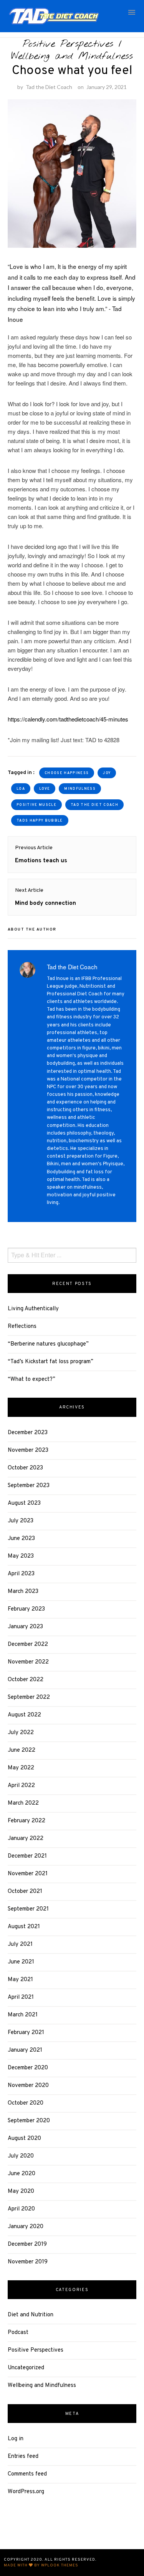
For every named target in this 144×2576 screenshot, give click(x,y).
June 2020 (22, 2174)
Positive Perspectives (68, 44)
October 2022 (26, 1680)
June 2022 (22, 1750)
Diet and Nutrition (31, 2315)
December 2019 (27, 2244)
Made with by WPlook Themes (41, 2565)
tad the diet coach (94, 805)
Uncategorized (26, 2368)
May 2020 (21, 2191)
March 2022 (23, 1803)
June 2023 (21, 1539)
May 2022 (21, 1768)
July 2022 (21, 1733)
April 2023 (21, 1574)
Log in (16, 2439)
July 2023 (21, 1521)
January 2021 (25, 2050)
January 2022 (26, 1839)
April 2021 (21, 1997)
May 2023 (21, 1556)
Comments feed (27, 2474)
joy (107, 773)
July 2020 (21, 2156)
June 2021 (21, 1962)
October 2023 (25, 1468)
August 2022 (24, 1715)
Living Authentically (33, 1309)
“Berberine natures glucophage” (48, 1344)
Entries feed (23, 2457)
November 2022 (28, 1662)
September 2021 (28, 1909)
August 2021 (24, 1927)
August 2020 (24, 2139)
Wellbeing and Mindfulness (72, 56)
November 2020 (28, 2086)
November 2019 (28, 2262)
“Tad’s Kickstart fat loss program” (50, 1362)
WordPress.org (26, 2492)
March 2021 (23, 2015)
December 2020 (28, 2068)
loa (21, 789)
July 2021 (20, 1944)
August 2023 (24, 1503)
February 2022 (26, 1821)
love (45, 789)
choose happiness (67, 773)
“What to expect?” (31, 1379)
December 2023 (28, 1433)
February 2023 (26, 1609)
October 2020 (26, 2103)
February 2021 (26, 2033)
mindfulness (80, 789)
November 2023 (28, 1450)
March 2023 (23, 1592)
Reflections (22, 1327)
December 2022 (28, 1645)
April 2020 (21, 2209)
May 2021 (20, 1980)
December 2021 (27, 1856)
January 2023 (25, 1627)
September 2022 (29, 1697)
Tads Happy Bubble (40, 821)
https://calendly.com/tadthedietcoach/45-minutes (68, 719)
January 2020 (26, 2227)
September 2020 (29, 2121)
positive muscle (36, 805)
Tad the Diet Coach (49, 87)
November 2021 (28, 1874)
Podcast (18, 2333)
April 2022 (21, 1786)
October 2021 (25, 1892)
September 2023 (29, 1486)
